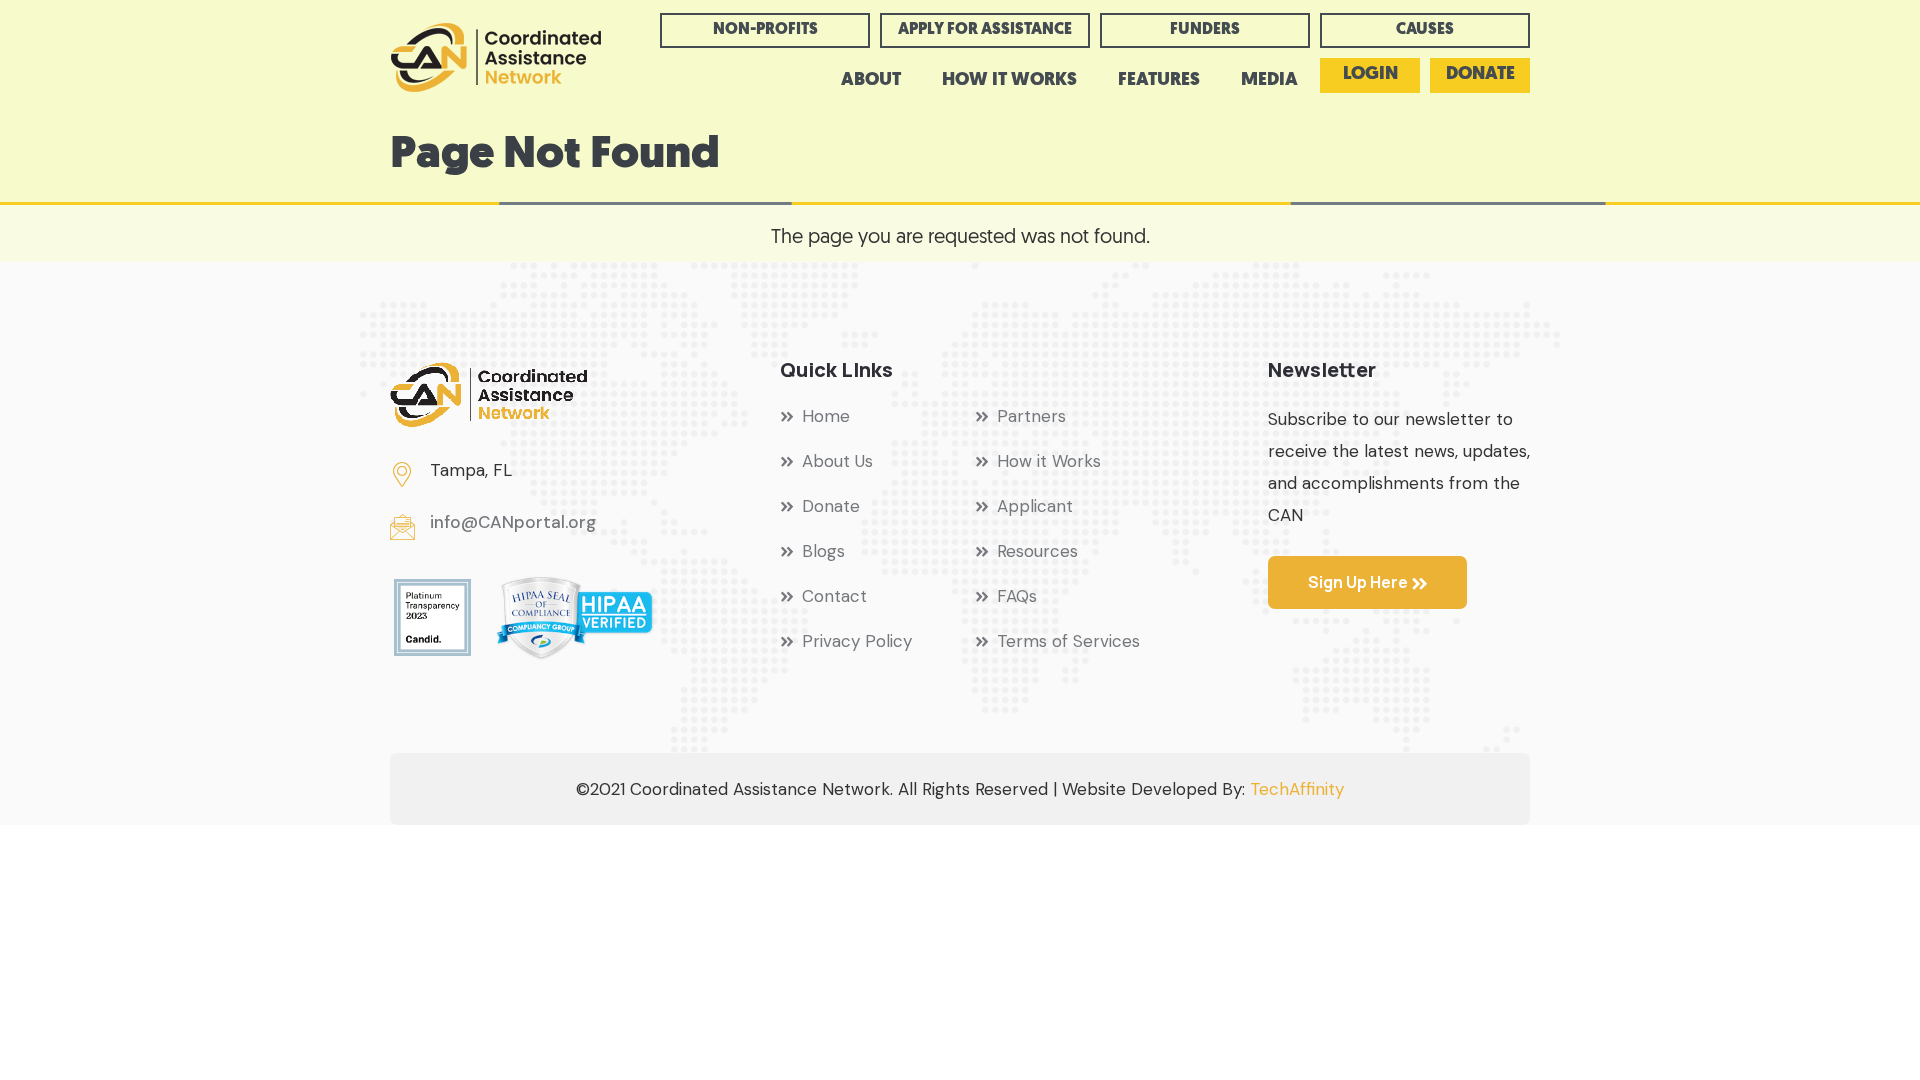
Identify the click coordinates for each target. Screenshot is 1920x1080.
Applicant (1035, 506)
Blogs (823, 551)
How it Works (1049, 461)
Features (1159, 81)
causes (1425, 30)
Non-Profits (765, 30)
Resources (1037, 551)
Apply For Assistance (985, 30)
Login (1370, 75)
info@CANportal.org (513, 522)
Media (1269, 81)
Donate (1480, 75)
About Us (837, 461)
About (871, 81)
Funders (1205, 30)
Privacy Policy (857, 641)
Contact (834, 596)
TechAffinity (1297, 789)
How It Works (1009, 81)
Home (826, 416)
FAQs (1017, 596)
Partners (1031, 416)
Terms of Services (1068, 641)
